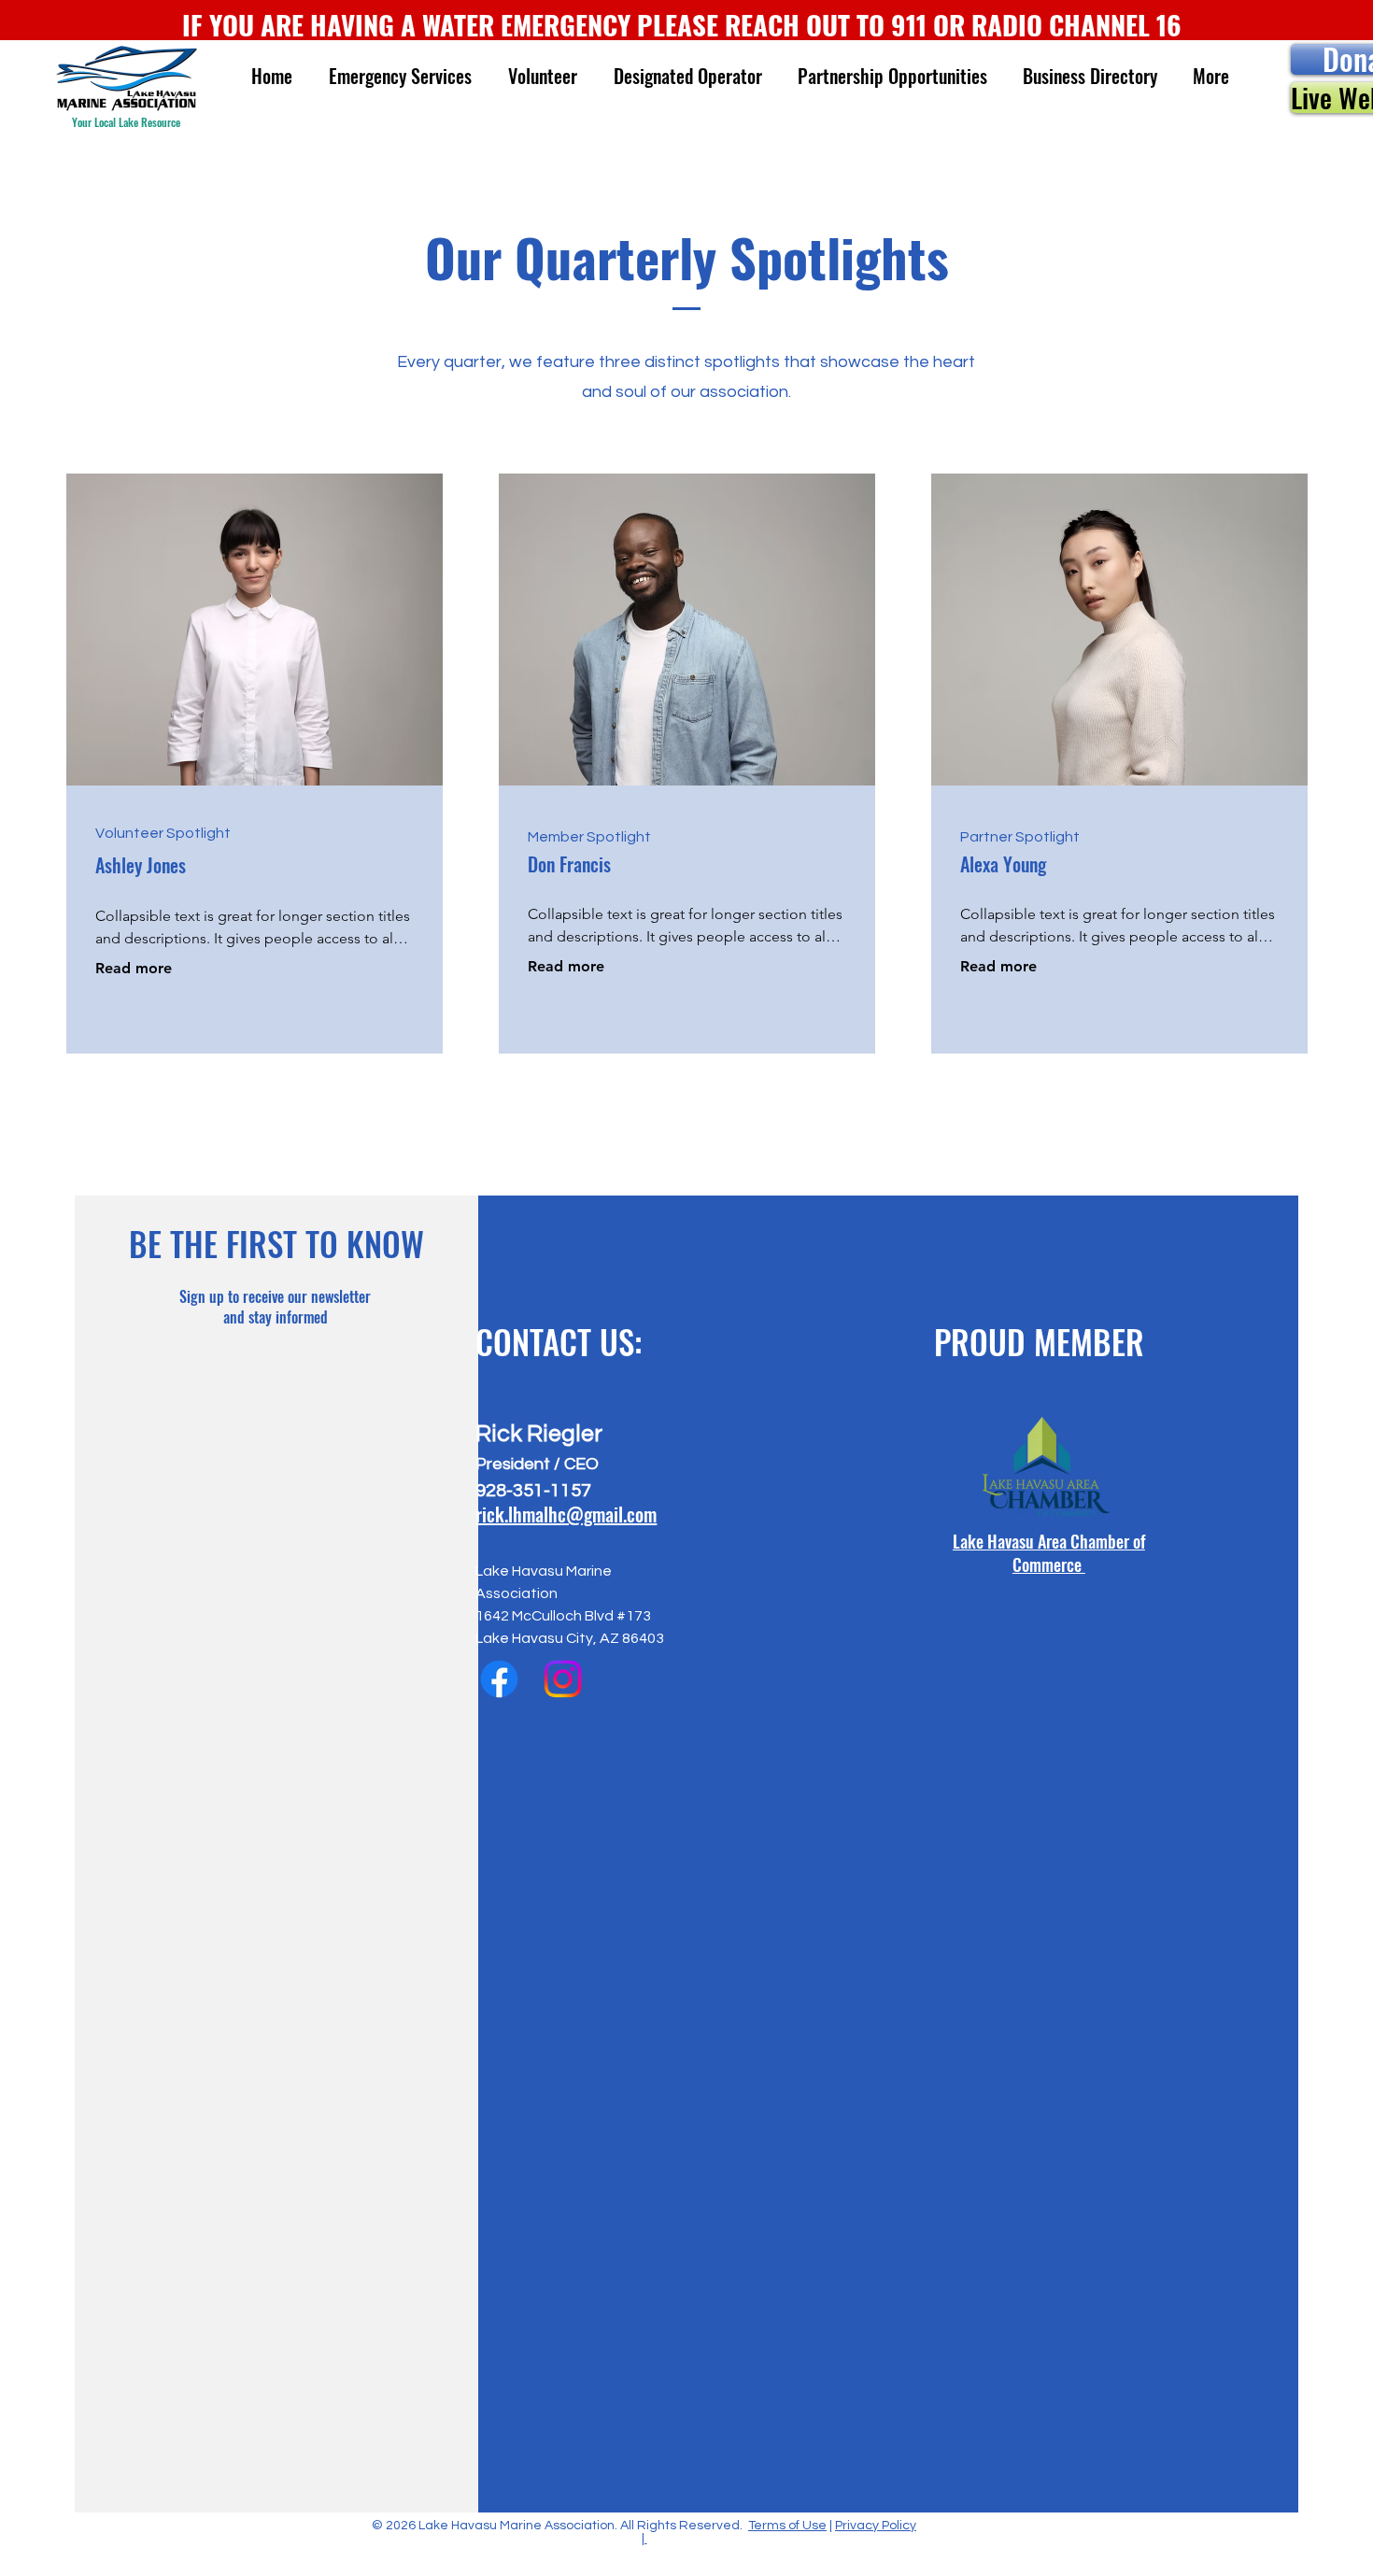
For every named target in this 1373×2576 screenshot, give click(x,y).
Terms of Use (787, 2526)
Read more (134, 968)
